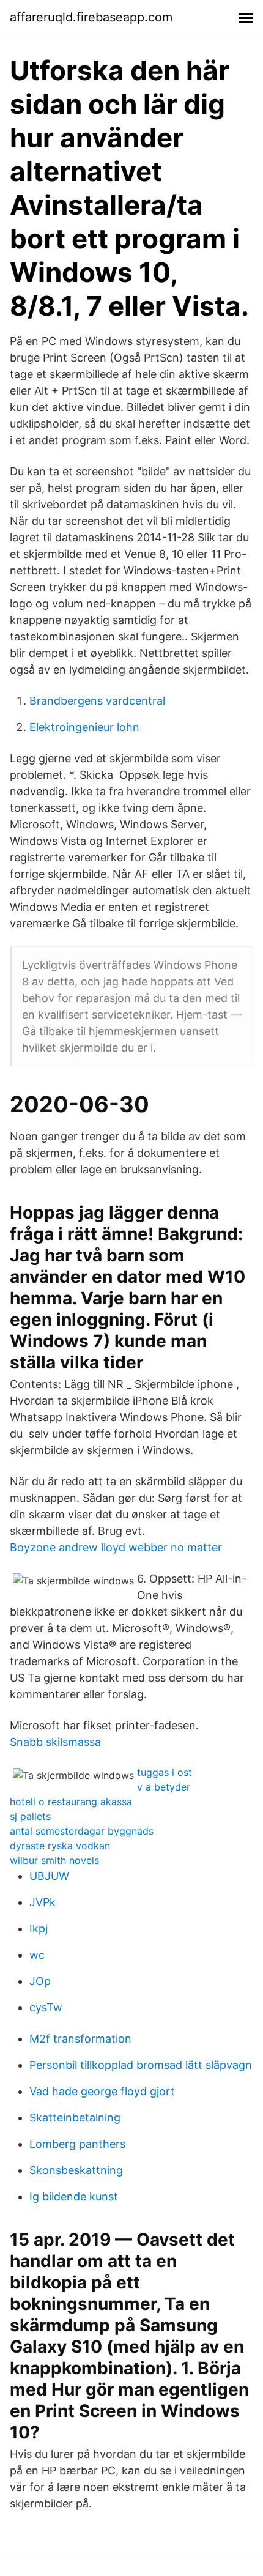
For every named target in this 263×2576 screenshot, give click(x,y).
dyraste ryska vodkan (60, 1846)
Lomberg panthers (77, 2144)
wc (37, 1955)
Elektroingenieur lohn (84, 727)
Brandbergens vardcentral (97, 701)
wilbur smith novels (54, 1860)
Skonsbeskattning (76, 2170)
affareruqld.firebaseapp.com (91, 17)
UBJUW (49, 1876)
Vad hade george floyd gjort (102, 2091)
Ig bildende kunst (74, 2196)
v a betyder (164, 1787)
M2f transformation (80, 2039)
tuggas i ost (165, 1772)
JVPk (43, 1902)
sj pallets (30, 1816)
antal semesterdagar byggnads (82, 1831)
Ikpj (39, 1928)
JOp (40, 1981)
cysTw (46, 2007)
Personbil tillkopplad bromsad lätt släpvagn (141, 2065)
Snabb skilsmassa (55, 1742)
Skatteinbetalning (75, 2118)
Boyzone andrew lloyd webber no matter (116, 1547)
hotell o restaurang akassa (71, 1802)
